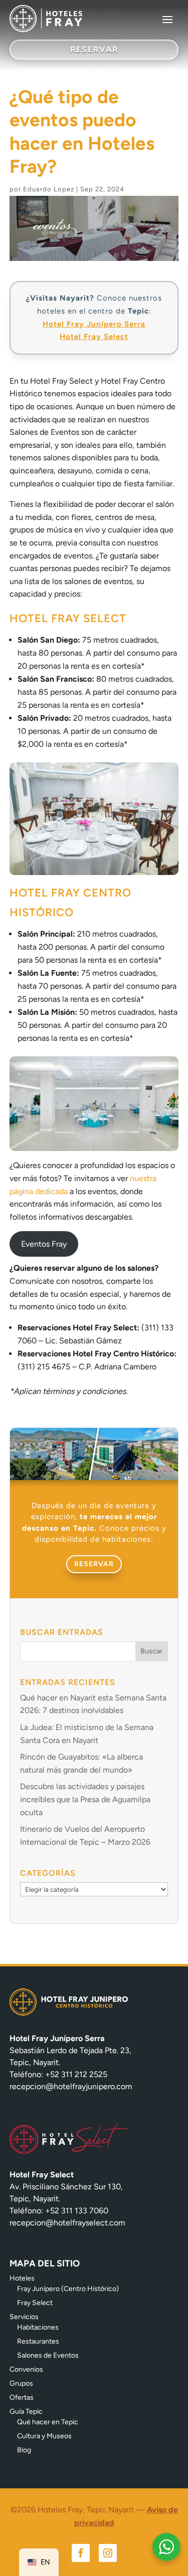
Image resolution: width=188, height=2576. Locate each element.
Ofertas (22, 2397)
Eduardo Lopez (49, 189)
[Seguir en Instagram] (108, 2553)
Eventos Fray (44, 1244)
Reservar (94, 1564)
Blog (24, 2450)
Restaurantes (38, 2341)
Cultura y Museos (44, 2436)
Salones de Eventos (48, 2355)
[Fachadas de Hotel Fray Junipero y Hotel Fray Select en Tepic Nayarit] (94, 1477)
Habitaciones (38, 2327)
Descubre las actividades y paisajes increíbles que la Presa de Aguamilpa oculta (85, 1799)
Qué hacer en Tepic (48, 2422)
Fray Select (35, 2303)
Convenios (26, 2369)
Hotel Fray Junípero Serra (94, 324)
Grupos (21, 2383)
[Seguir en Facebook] (81, 2553)
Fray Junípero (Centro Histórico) (68, 2289)
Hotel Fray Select (94, 337)
